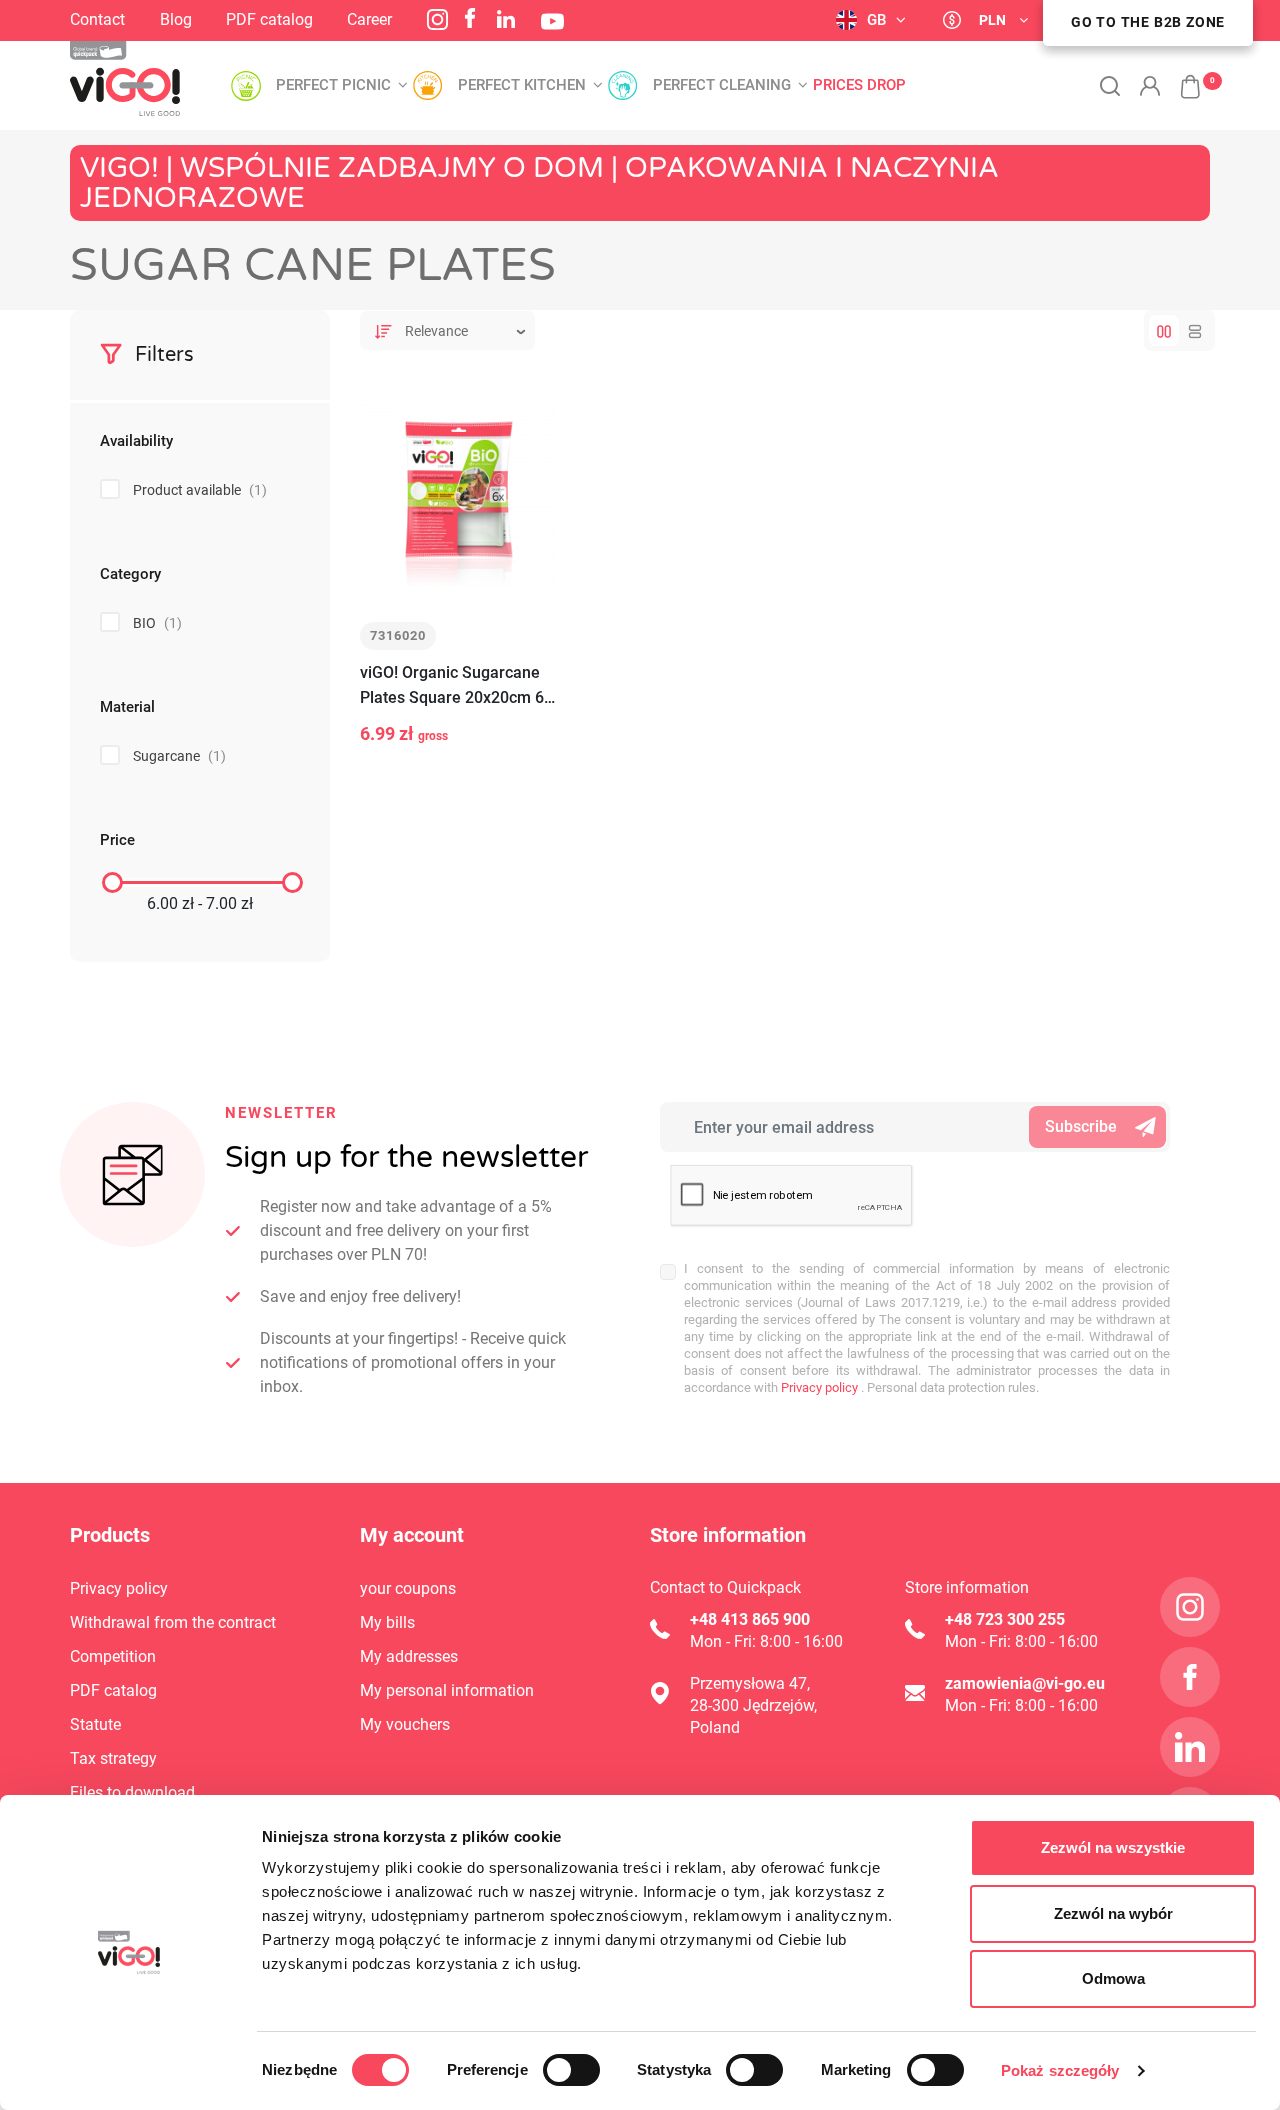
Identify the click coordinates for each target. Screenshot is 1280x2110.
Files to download (132, 1792)
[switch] (571, 2070)
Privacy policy (818, 1387)
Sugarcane (179, 756)
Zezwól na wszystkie (1113, 1847)
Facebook (470, 18)
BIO (157, 623)
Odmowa (1113, 1978)
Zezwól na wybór (1113, 1913)
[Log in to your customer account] (1150, 86)
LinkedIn (506, 19)
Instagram (437, 19)
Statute (95, 1724)
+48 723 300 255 (1005, 1619)
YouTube (552, 21)
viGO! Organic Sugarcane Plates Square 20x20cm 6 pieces (452, 686)
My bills (387, 1622)
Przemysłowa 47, (750, 1683)
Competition (113, 1656)
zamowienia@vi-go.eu (1025, 1683)
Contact (97, 19)
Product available (200, 490)
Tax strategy (113, 1758)
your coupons (408, 1588)
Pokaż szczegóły (1060, 2070)
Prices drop (859, 85)
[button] (1180, 76)
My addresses (409, 1656)
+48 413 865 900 (750, 1619)
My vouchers (405, 1724)
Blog (176, 19)
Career (369, 19)
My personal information (447, 1690)
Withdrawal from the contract (173, 1622)
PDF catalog (269, 19)
